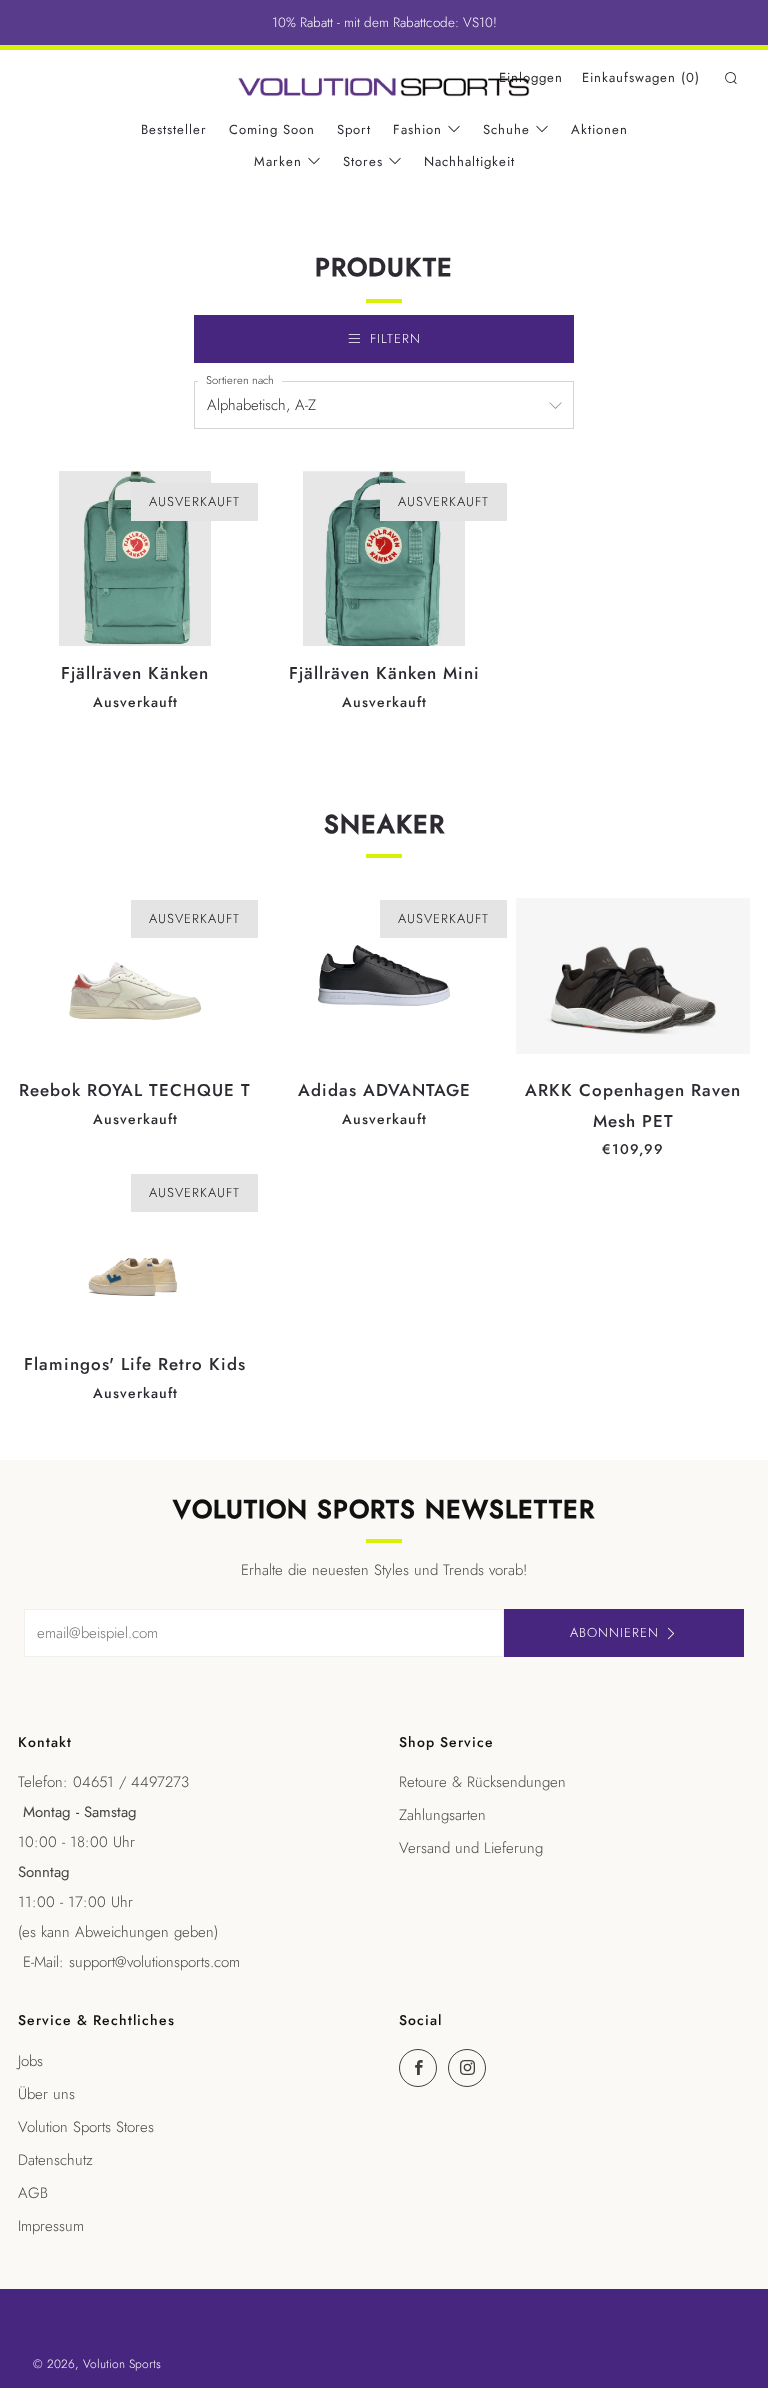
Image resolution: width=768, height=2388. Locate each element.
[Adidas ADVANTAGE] (384, 976)
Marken (278, 161)
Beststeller (174, 129)
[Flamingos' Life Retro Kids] (135, 1250)
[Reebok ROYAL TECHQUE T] (135, 976)
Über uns (46, 2094)
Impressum (51, 2226)
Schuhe (506, 129)
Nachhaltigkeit (469, 161)
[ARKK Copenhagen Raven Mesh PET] (633, 976)
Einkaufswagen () (641, 77)
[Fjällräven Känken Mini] (384, 559)
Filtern (395, 338)
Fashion (417, 129)
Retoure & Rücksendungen (482, 1782)
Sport (354, 129)
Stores (363, 161)
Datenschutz (55, 2160)
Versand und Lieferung (471, 1848)
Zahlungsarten (442, 1815)
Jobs (30, 2061)
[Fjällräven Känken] (135, 559)
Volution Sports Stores (86, 2127)
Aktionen (599, 129)
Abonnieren (614, 1632)
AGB (33, 2193)
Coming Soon (272, 129)
